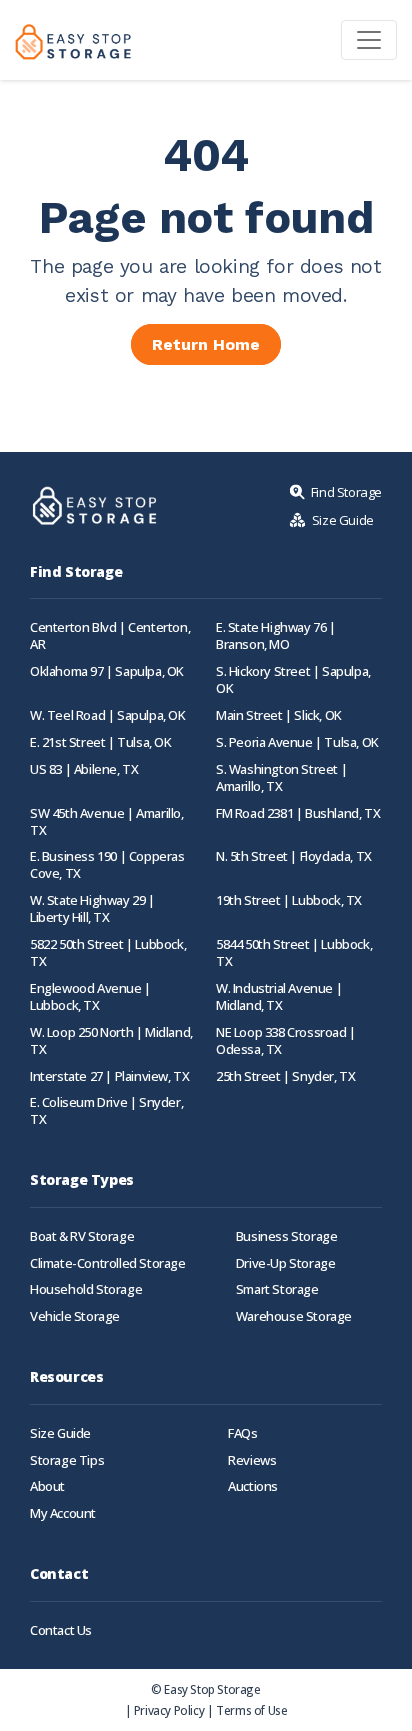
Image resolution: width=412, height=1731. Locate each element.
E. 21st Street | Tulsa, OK (101, 742)
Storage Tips (67, 1460)
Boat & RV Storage (82, 1236)
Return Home (206, 344)
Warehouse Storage (294, 1316)
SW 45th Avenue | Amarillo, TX (107, 822)
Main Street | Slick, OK (279, 715)
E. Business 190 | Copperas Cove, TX (107, 865)
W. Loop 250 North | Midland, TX (111, 1041)
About (47, 1486)
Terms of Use (251, 1710)
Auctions (253, 1486)
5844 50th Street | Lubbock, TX (294, 953)
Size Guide (60, 1433)
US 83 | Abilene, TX (84, 769)
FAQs (242, 1433)
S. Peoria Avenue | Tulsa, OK (297, 742)
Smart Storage (277, 1289)
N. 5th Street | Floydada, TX (294, 856)
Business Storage (287, 1236)
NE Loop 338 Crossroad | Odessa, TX (286, 1041)
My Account (63, 1513)
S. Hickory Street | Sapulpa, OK (293, 680)
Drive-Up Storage (286, 1263)
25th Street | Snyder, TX (285, 1076)
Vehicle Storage (75, 1316)
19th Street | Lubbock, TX (289, 900)
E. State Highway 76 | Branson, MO (276, 636)
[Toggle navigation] (369, 40)
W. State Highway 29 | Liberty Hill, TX (92, 909)
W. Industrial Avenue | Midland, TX (279, 997)
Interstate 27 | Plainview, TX (109, 1076)
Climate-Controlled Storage (108, 1263)
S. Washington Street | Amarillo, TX (281, 778)
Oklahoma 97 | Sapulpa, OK (107, 671)
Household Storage (86, 1289)
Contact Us (61, 1630)
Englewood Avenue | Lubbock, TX (90, 997)
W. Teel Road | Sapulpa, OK (108, 715)
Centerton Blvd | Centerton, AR (110, 636)
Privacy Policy (169, 1710)
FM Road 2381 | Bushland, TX (298, 813)
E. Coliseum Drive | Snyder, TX (106, 1111)
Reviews (252, 1460)
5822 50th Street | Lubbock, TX (108, 953)
